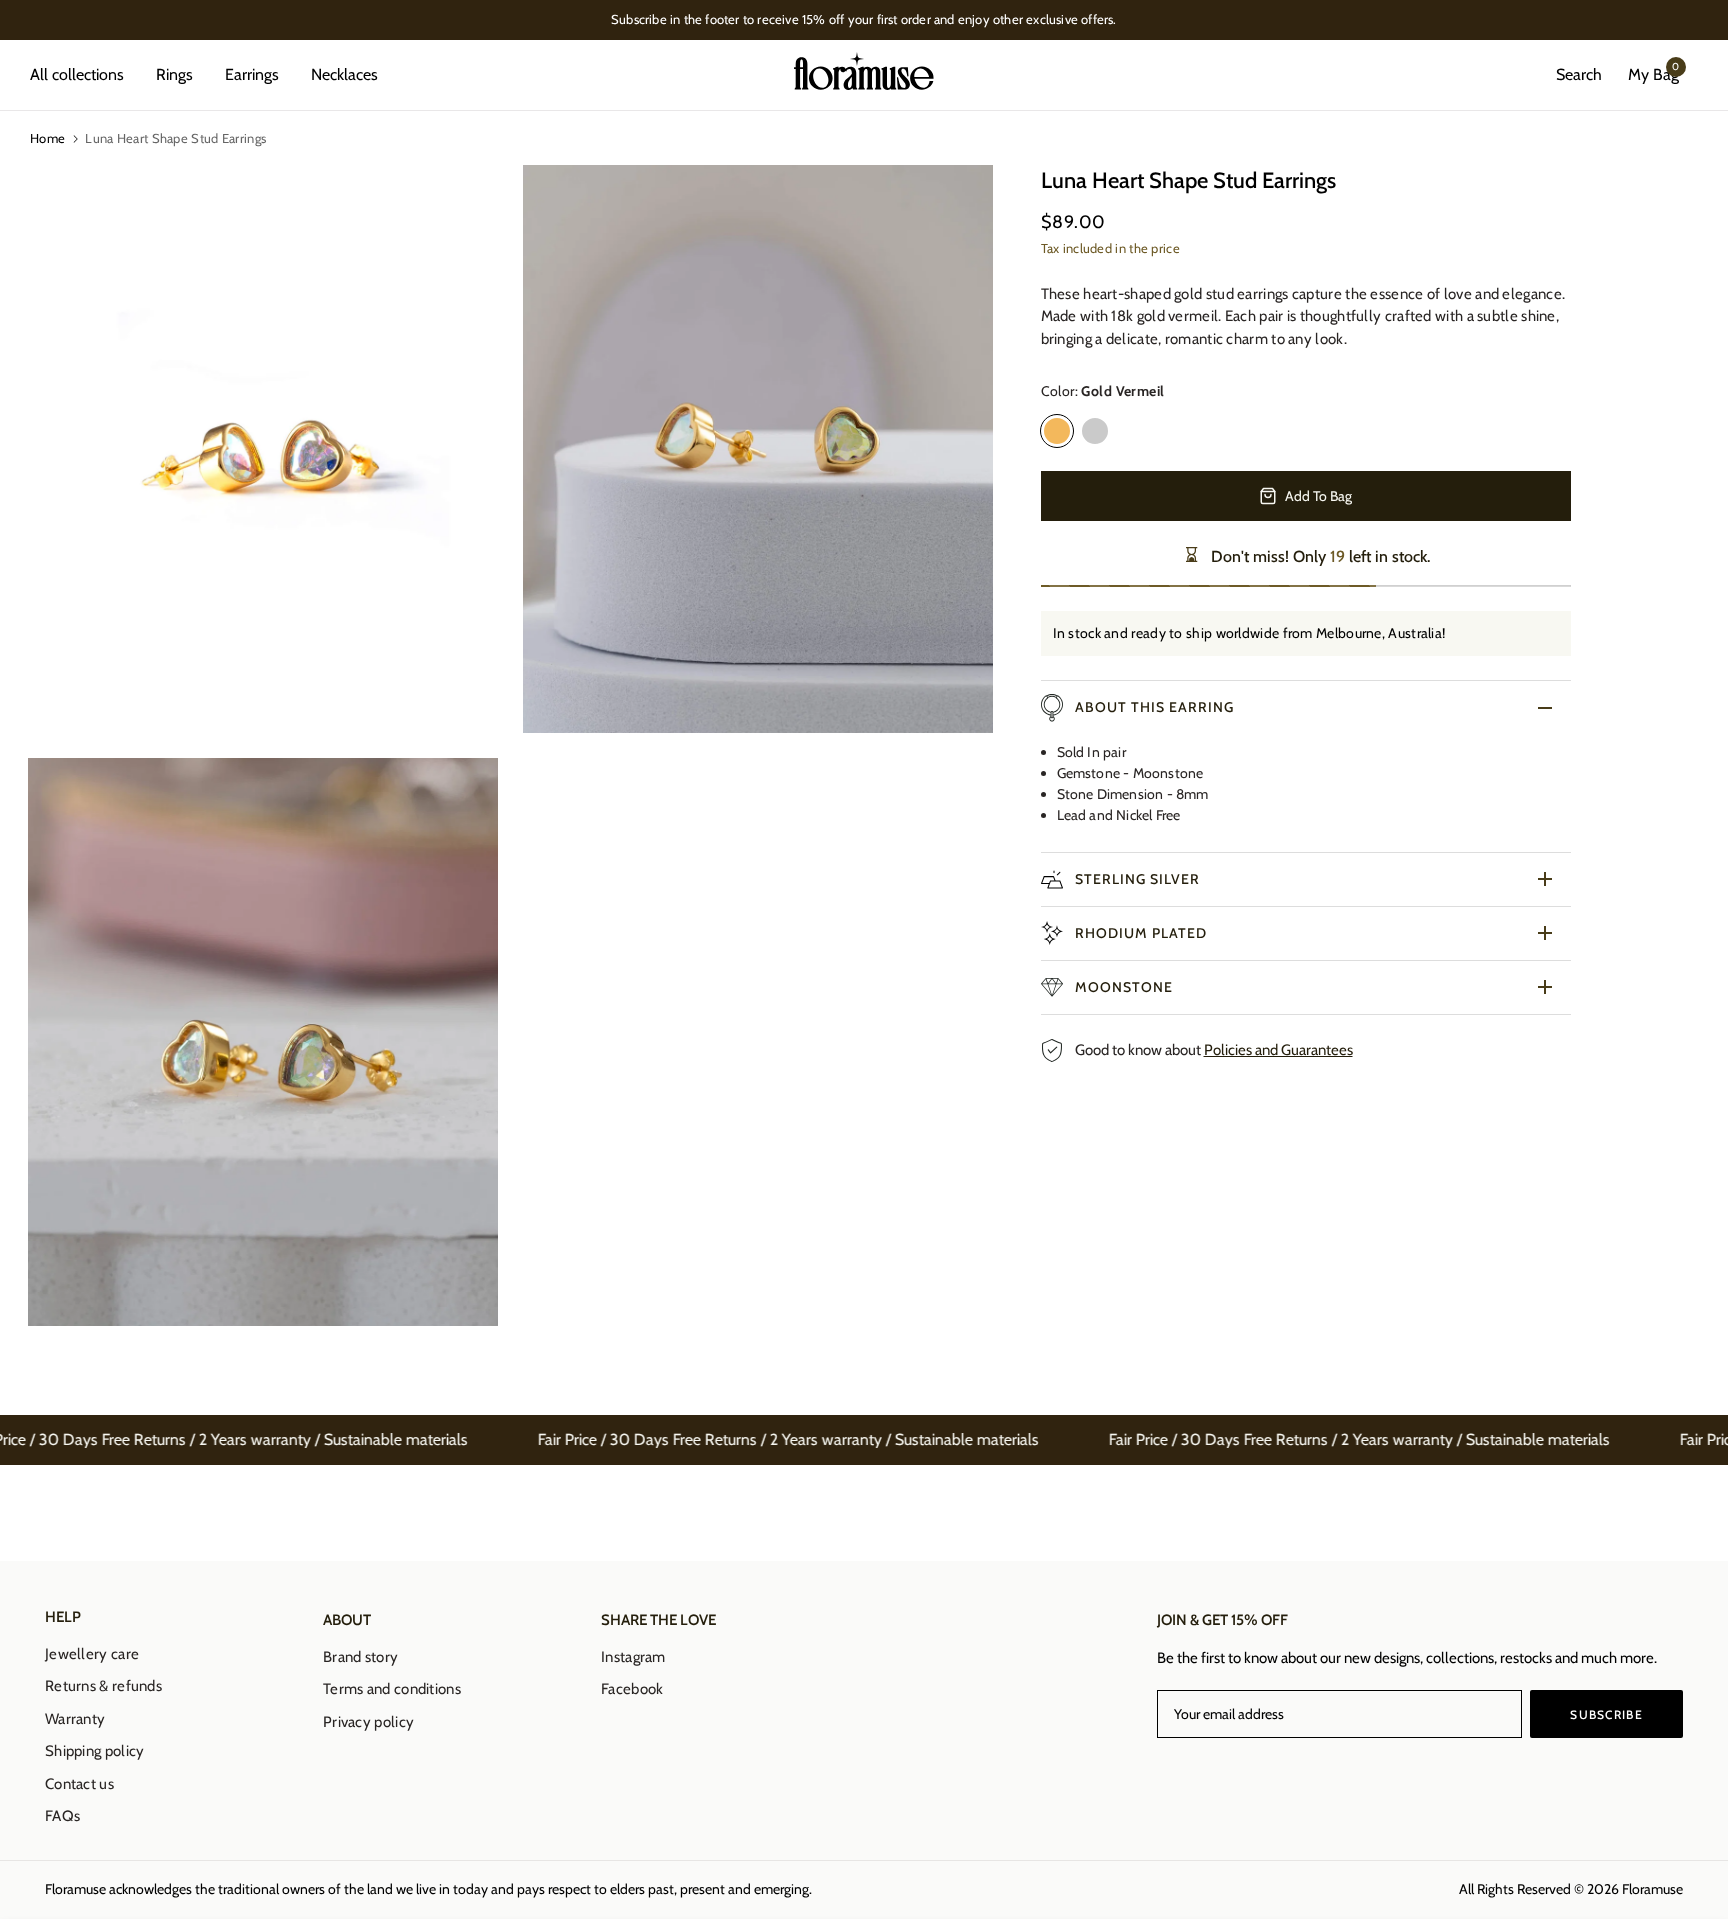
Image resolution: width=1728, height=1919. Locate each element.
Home (47, 138)
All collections (77, 74)
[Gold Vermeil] (1057, 431)
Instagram (633, 1657)
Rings (174, 74)
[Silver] (1095, 431)
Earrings (252, 74)
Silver (1095, 431)
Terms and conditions (392, 1689)
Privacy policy (368, 1722)
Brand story (360, 1657)
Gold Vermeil (1057, 431)
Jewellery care (92, 1654)
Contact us (79, 1784)
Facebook (632, 1689)
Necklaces (344, 74)
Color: (1103, 391)
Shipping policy (95, 1751)
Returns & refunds (103, 1686)
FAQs (62, 1816)
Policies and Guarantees (1278, 1050)
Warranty (75, 1719)
